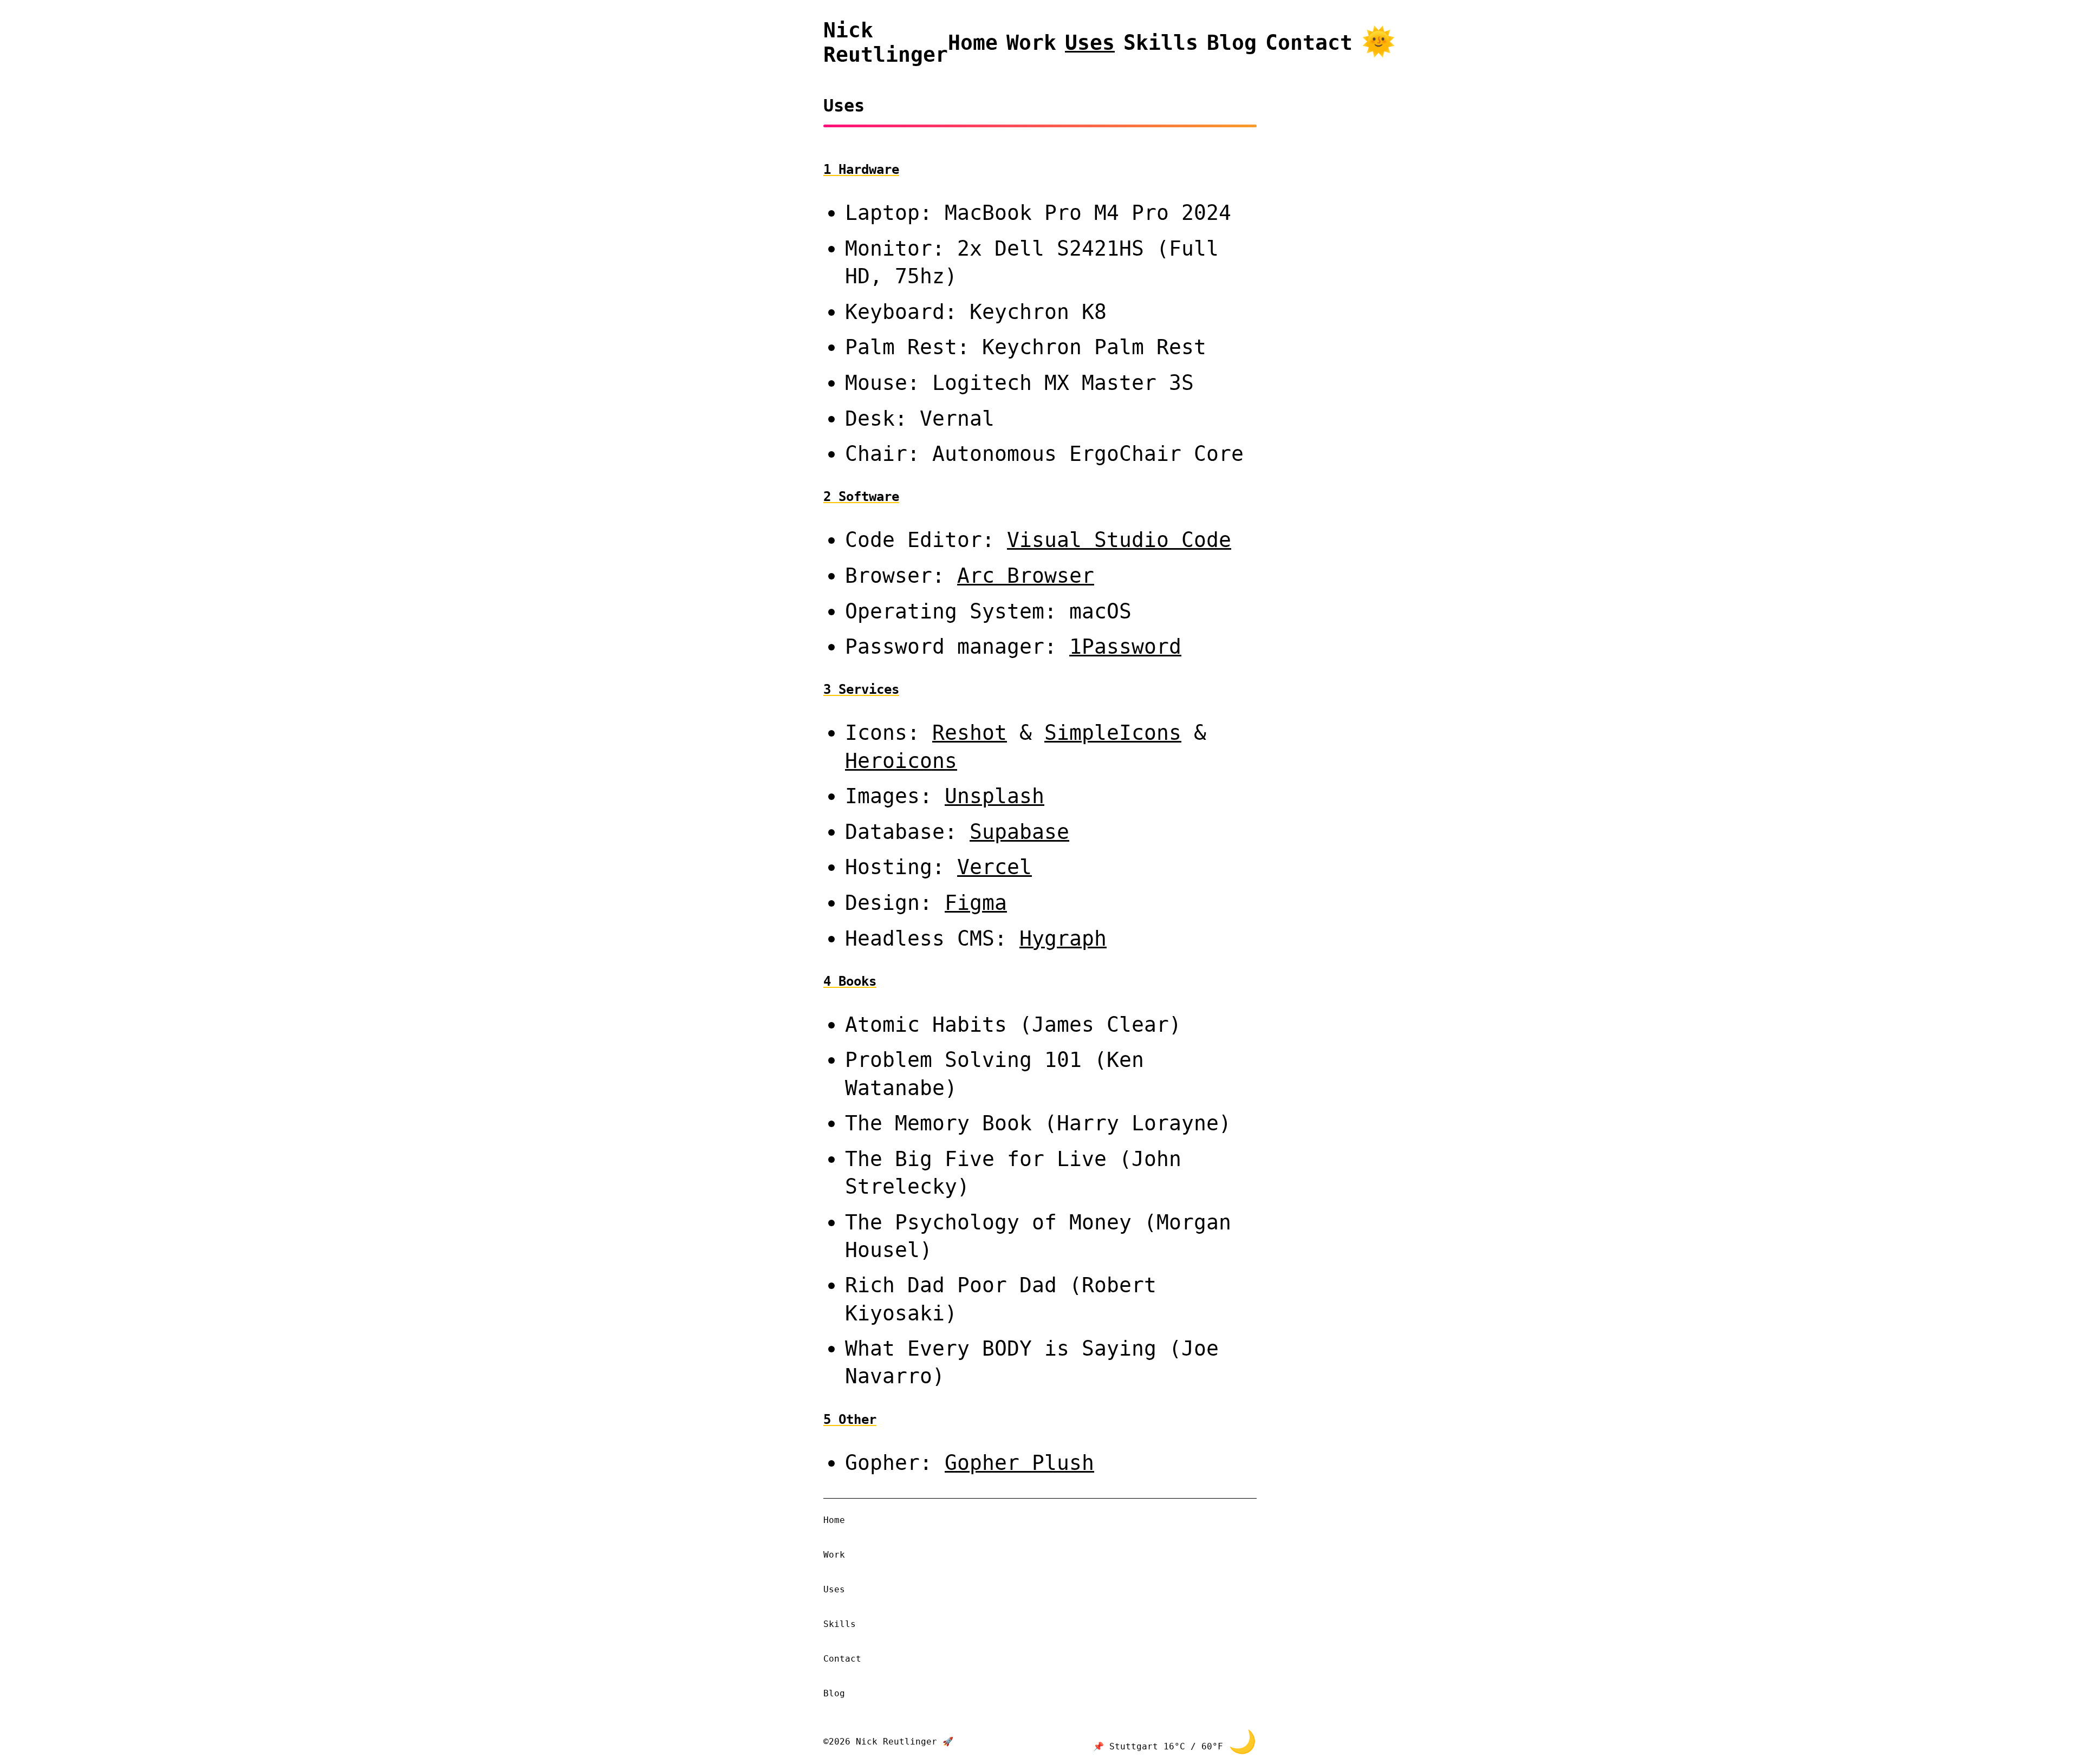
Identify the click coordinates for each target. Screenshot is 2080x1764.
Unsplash (994, 796)
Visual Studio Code (1119, 540)
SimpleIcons (1113, 733)
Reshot (970, 733)
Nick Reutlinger (886, 42)
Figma (976, 903)
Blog (1232, 43)
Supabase (1019, 832)
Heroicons (901, 761)
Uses (1090, 43)
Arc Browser (1026, 575)
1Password (1125, 646)
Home (973, 43)
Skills (1161, 43)
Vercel (994, 867)
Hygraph (1063, 938)
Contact (1309, 43)
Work (1031, 43)
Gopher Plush (1019, 1463)
